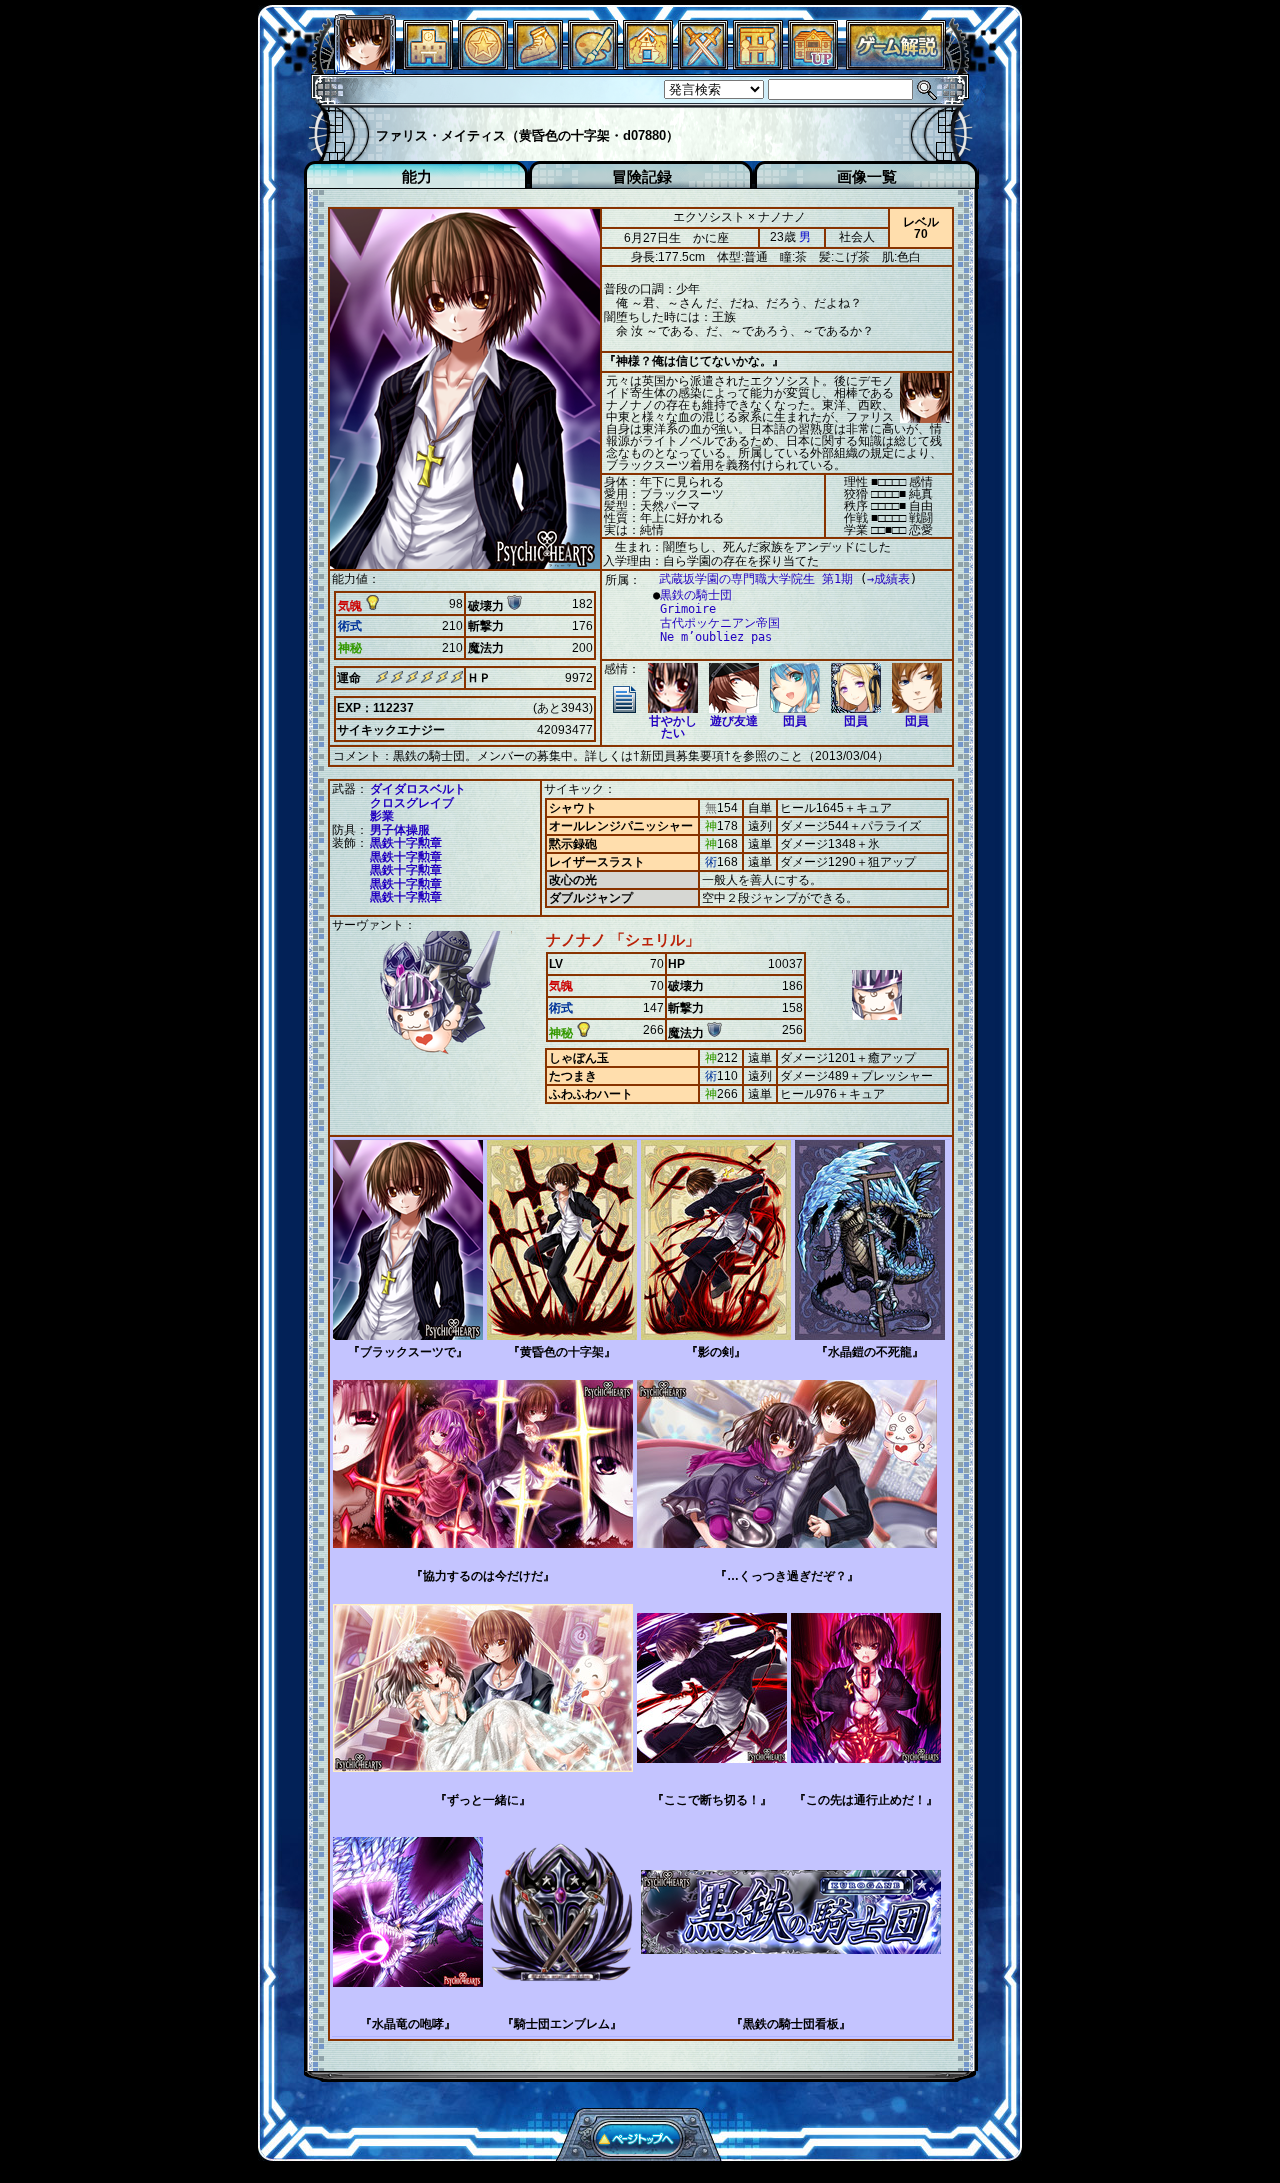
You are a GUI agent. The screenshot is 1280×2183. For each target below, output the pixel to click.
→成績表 (888, 579)
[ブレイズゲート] (648, 64)
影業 (382, 816)
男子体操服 (400, 830)
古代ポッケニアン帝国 (720, 623)
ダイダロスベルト (418, 789)
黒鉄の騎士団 (696, 595)
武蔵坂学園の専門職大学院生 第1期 (756, 579)
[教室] (538, 64)
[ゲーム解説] (896, 64)
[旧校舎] (813, 64)
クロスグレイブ (412, 803)
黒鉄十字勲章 (406, 843)
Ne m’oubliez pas (716, 637)
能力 (417, 176)
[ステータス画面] (365, 64)
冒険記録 (642, 176)
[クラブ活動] (758, 64)
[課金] (483, 64)
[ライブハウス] (703, 64)
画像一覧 (867, 176)
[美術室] (593, 64)
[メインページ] (428, 64)
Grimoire (688, 609)
